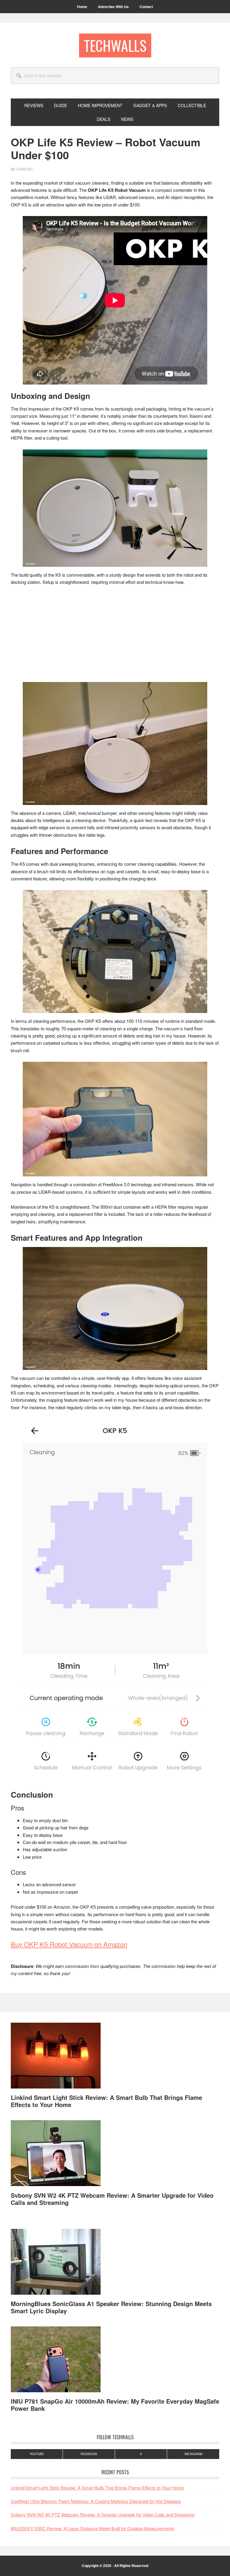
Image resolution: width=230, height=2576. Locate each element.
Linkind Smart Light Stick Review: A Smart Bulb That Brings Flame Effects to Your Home (106, 2101)
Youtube (37, 2454)
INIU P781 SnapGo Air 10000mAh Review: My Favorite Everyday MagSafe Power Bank (115, 2405)
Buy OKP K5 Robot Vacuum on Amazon (69, 1944)
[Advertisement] (115, 636)
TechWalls (115, 45)
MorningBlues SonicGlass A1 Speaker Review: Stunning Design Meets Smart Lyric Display (111, 2307)
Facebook (89, 2454)
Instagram (193, 2454)
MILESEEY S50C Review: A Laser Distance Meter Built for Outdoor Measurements (92, 2528)
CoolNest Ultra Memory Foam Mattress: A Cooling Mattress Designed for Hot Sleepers (96, 2501)
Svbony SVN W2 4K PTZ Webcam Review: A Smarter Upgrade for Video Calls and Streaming (112, 2199)
